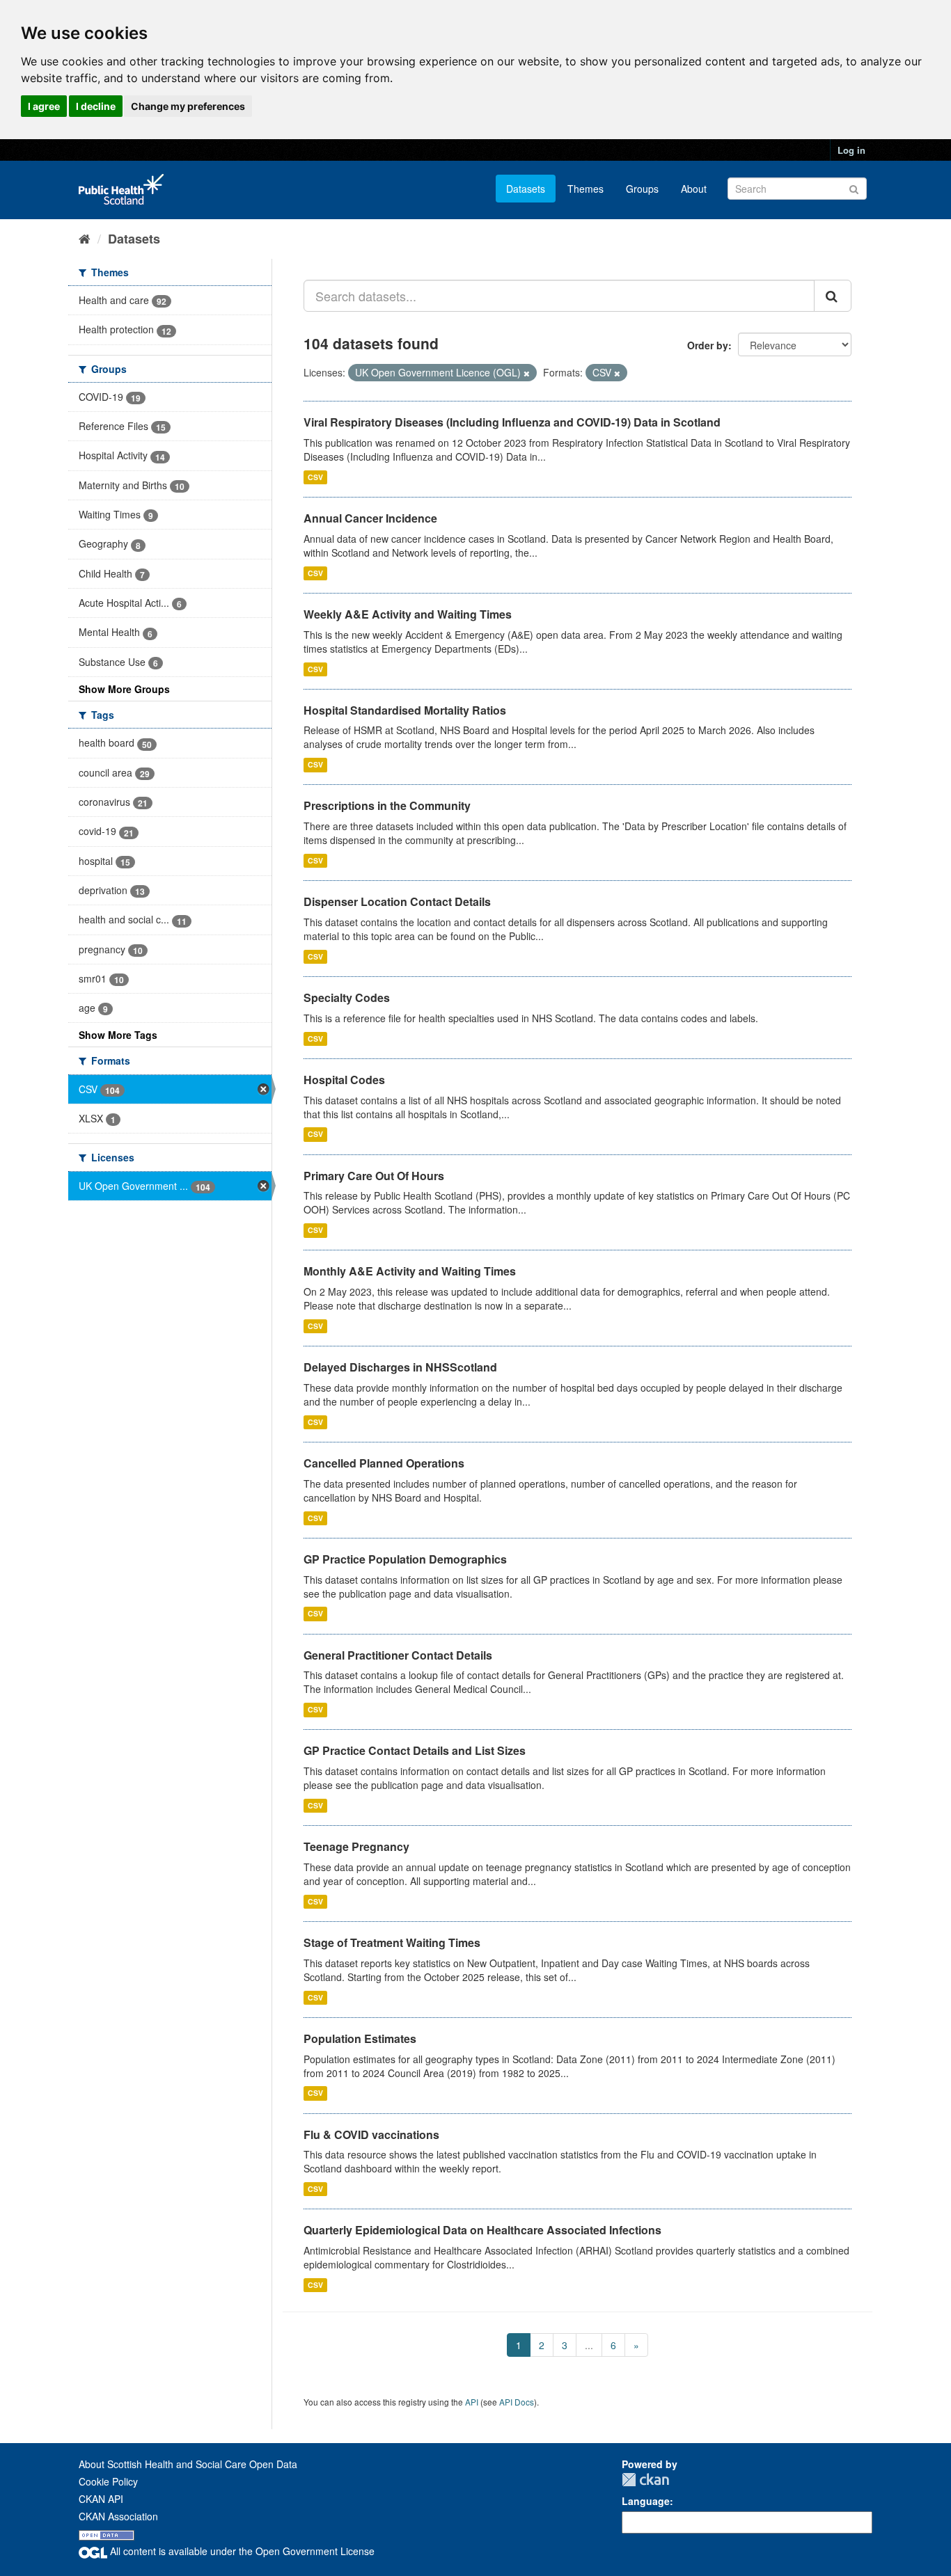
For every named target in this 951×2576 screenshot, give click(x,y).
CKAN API (101, 2499)
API (472, 2402)
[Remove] (527, 373)
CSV (315, 477)
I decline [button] (96, 106)
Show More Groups (124, 689)
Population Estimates (360, 2038)
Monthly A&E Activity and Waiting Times (410, 1271)
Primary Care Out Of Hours (374, 1176)
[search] (833, 296)
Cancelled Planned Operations (384, 1463)
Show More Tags (118, 1035)
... (589, 2345)
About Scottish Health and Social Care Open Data (188, 2464)
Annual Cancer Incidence (370, 518)
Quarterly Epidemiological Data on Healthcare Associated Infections (482, 2230)
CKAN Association (118, 2516)
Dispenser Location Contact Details (397, 901)
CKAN (645, 2480)
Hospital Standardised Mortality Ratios (405, 710)
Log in (851, 150)
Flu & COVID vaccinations (371, 2134)
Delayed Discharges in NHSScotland (400, 1367)
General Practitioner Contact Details (398, 1655)
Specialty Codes (347, 997)
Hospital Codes (344, 1080)
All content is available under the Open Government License (241, 2551)
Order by (708, 345)
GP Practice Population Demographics (405, 1559)
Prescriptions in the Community (387, 805)
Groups (642, 189)
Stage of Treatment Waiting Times (392, 1942)
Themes (585, 189)
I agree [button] (44, 106)
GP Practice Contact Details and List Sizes (415, 1750)
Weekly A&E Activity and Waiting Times (408, 614)
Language (646, 2501)
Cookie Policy (108, 2481)
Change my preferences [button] (188, 106)
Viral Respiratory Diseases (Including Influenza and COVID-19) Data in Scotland (512, 422)
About (694, 189)
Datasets (526, 189)
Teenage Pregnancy (356, 1846)
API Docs (517, 2402)
